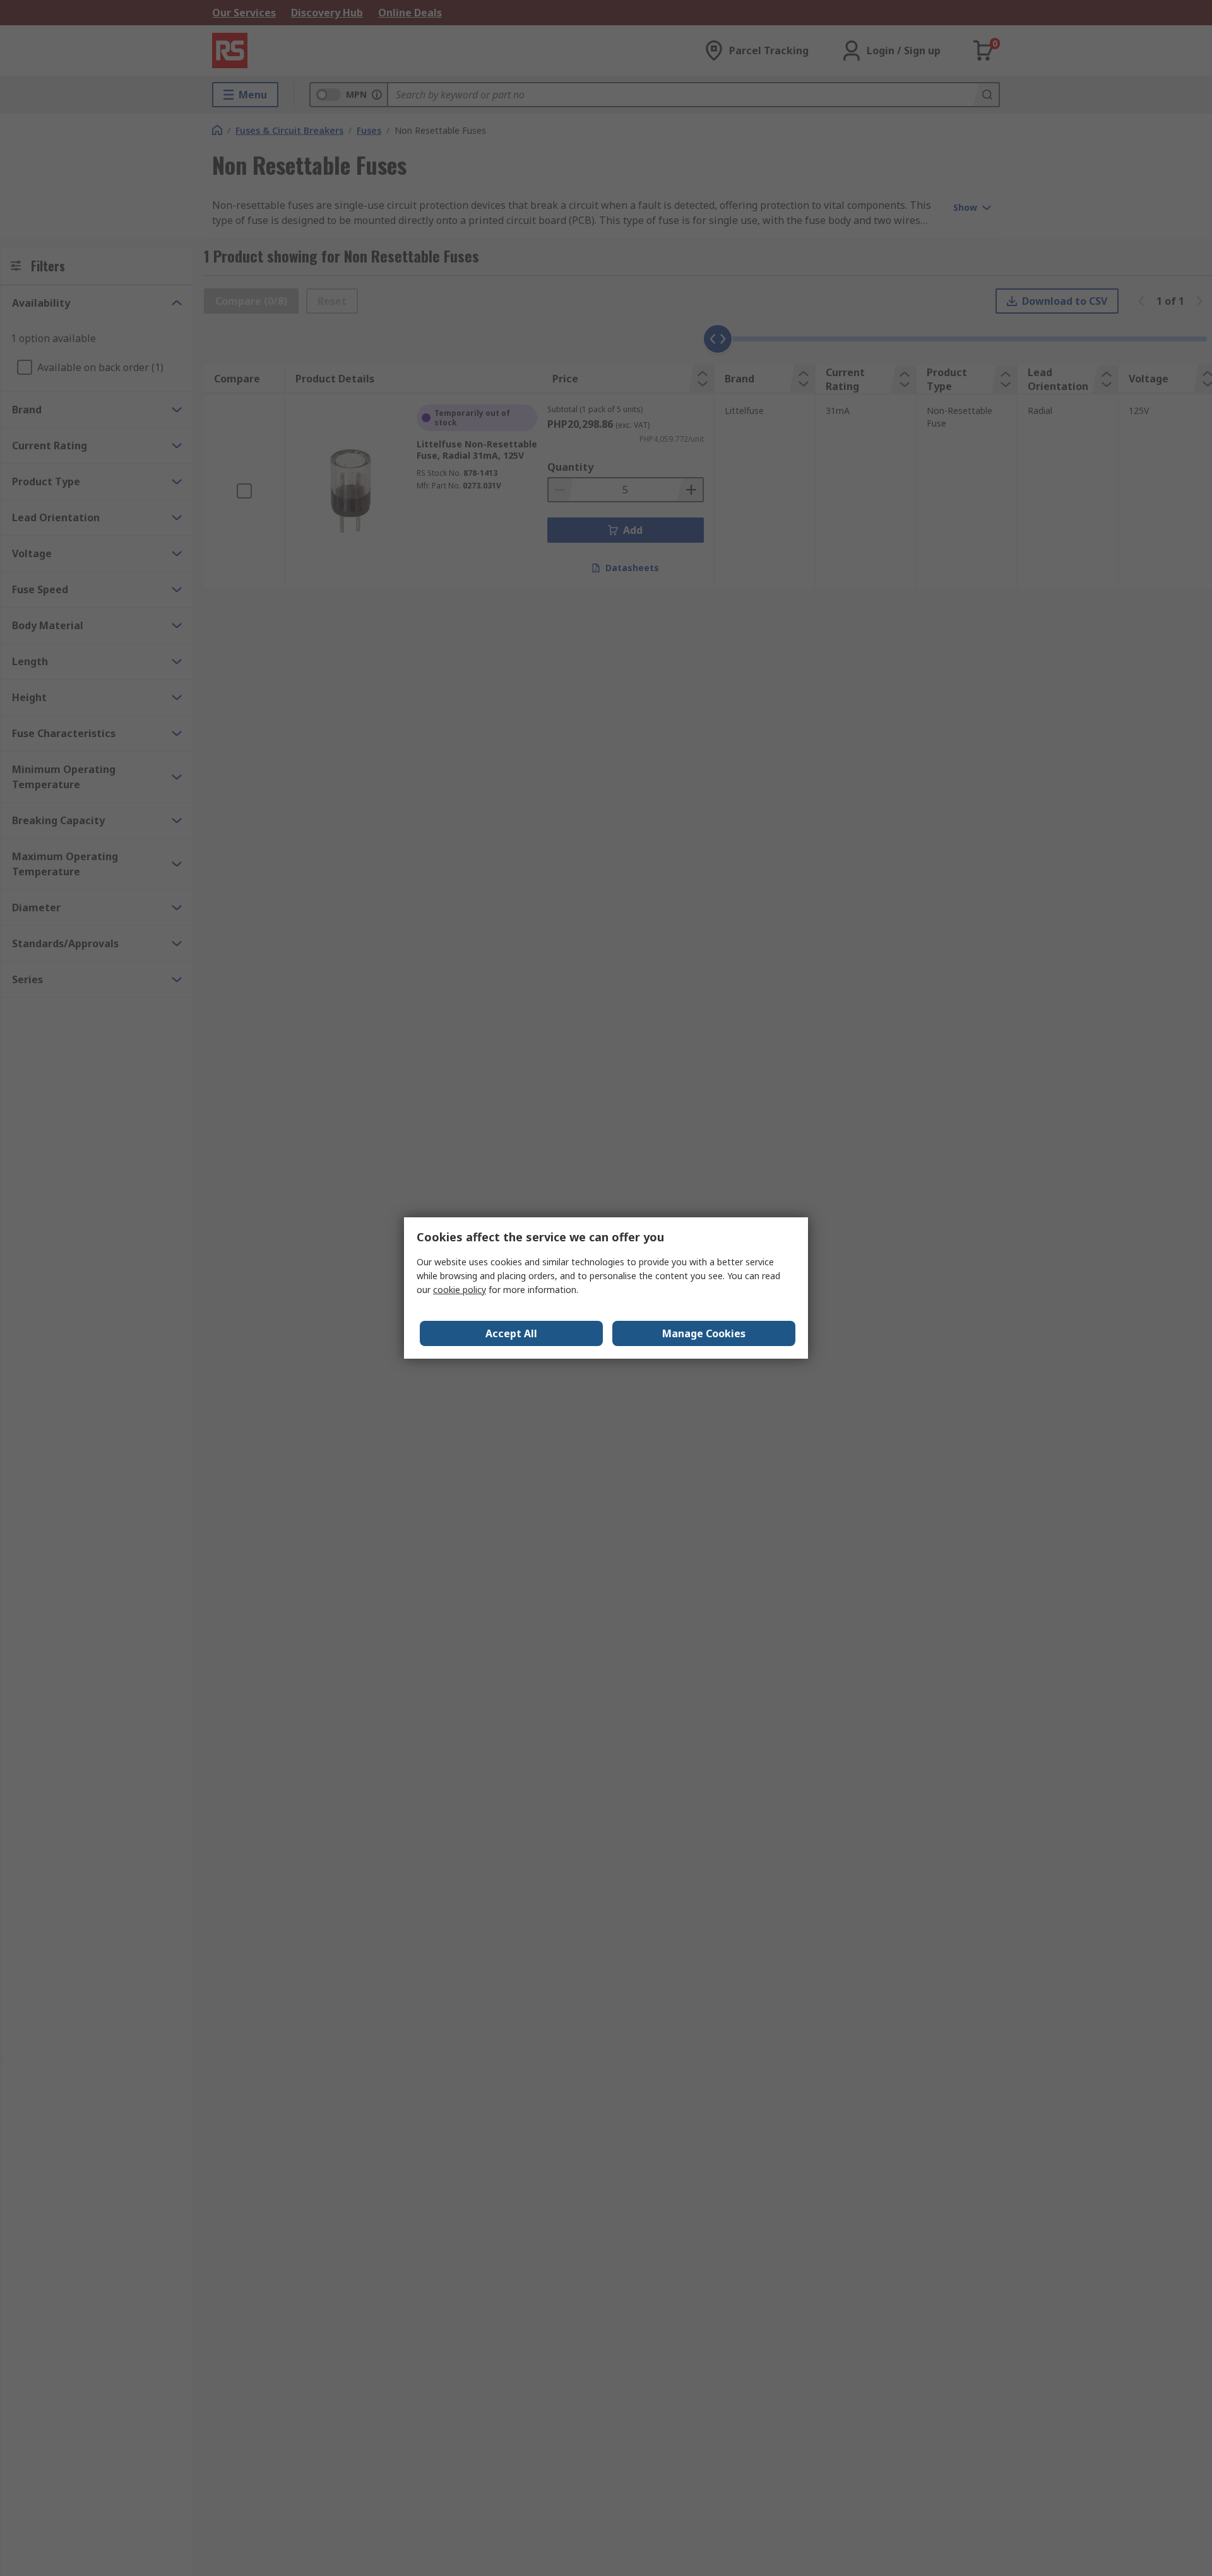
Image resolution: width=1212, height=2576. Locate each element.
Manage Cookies (704, 1333)
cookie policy (460, 1290)
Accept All (511, 1333)
